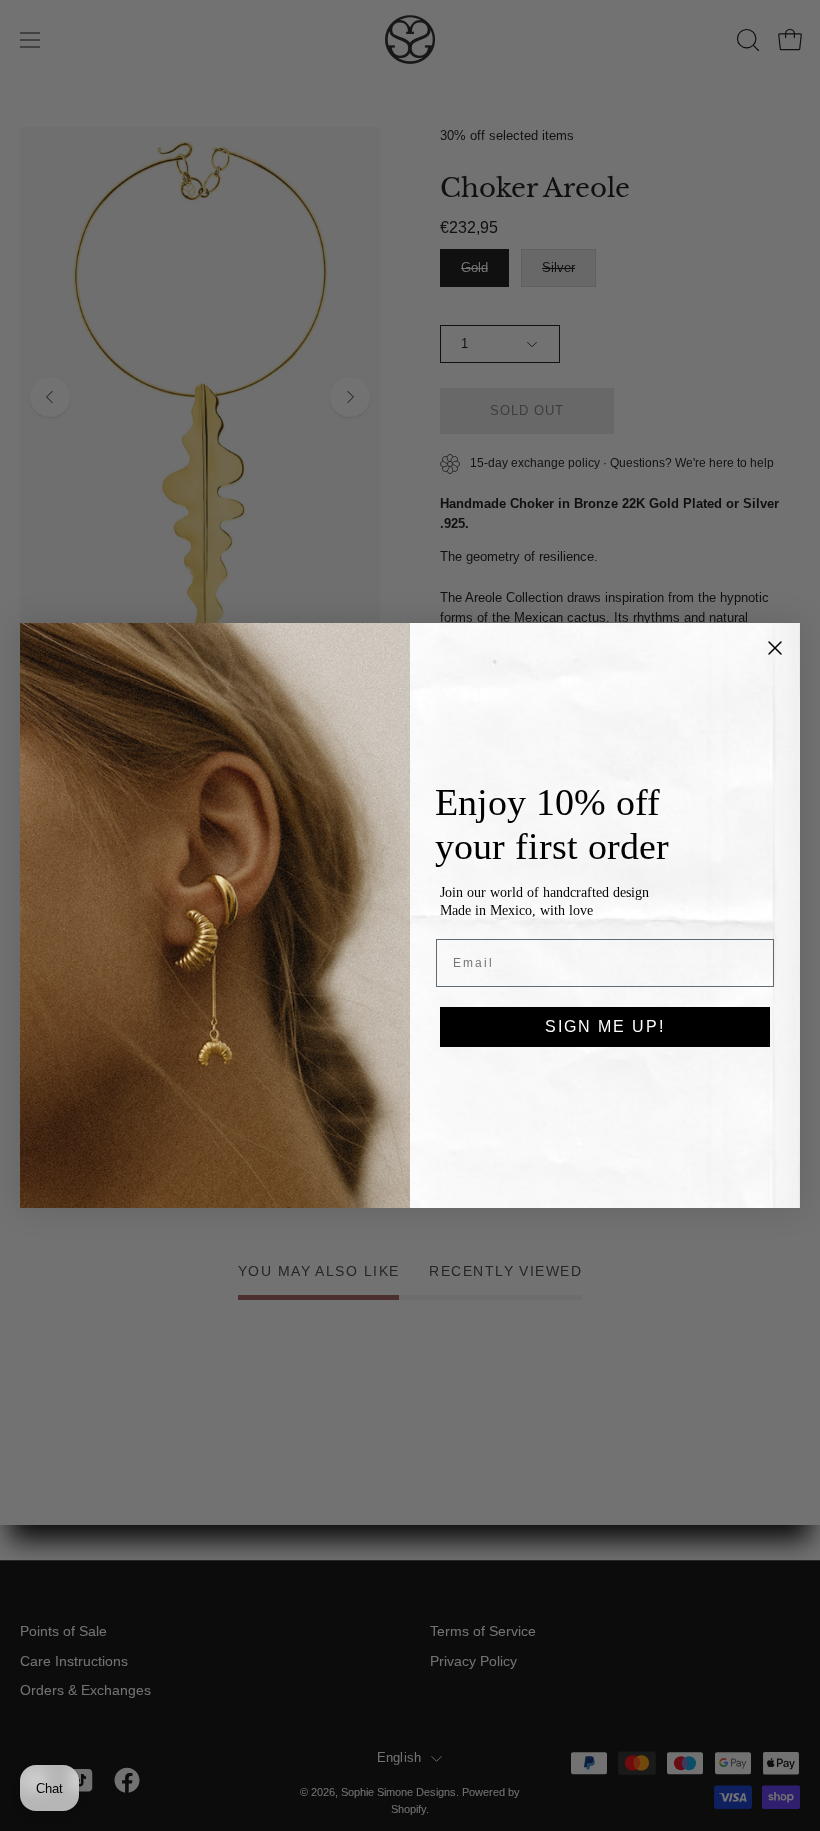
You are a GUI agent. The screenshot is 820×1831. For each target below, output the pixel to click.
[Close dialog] (775, 648)
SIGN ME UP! (605, 1026)
